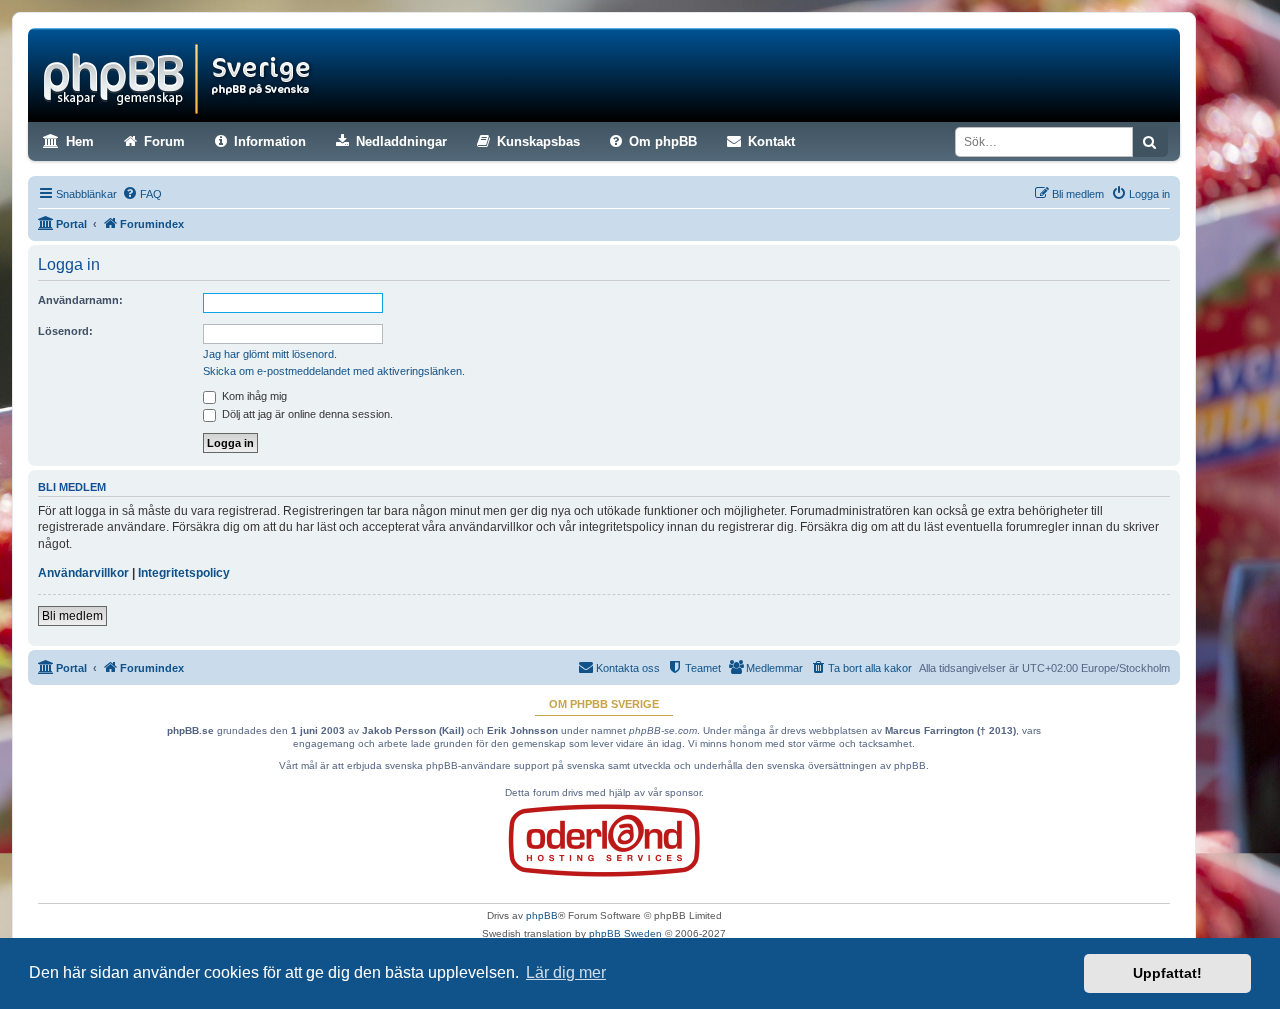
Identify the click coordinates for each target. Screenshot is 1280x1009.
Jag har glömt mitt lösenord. (270, 354)
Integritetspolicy (184, 573)
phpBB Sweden (625, 933)
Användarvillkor (83, 573)
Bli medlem (72, 616)
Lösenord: (65, 331)
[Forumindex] (180, 75)
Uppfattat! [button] (1167, 973)
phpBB (542, 915)
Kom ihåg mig (253, 396)
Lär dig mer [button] (566, 972)
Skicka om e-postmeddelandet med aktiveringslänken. (334, 371)
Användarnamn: (80, 300)
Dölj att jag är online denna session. (306, 414)
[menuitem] (142, 194)
